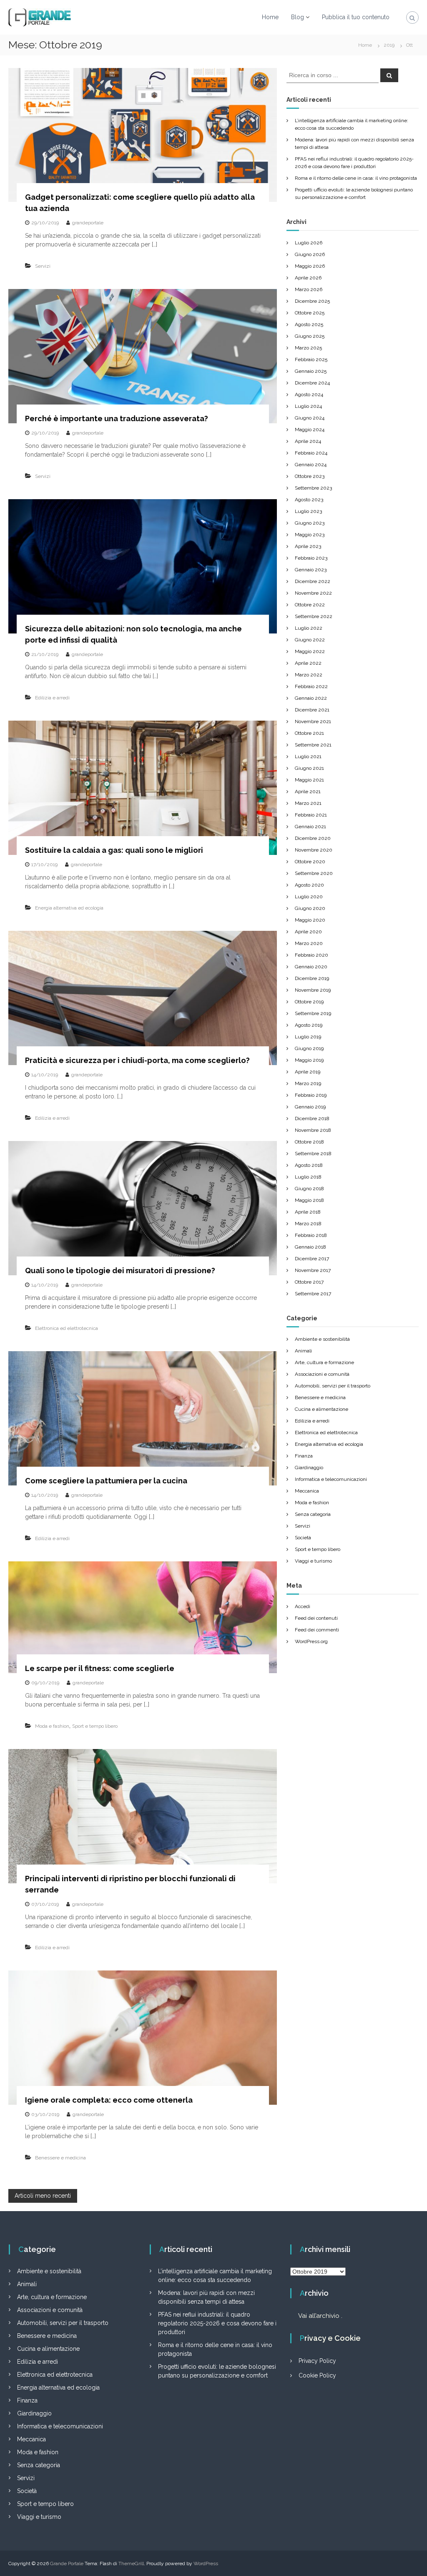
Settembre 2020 (314, 873)
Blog (298, 17)
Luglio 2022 (309, 628)
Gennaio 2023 (311, 570)
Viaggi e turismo (313, 1561)
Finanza (304, 1456)
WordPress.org (311, 1641)
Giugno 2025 (310, 336)
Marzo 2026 (309, 289)
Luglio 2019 (308, 1037)
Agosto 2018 (309, 1165)
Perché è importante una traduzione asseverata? (117, 418)
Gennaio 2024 (311, 465)
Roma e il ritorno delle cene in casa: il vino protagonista (356, 178)
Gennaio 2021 (310, 827)
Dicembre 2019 (312, 978)
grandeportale (88, 223)
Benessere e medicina (60, 2158)
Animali (303, 1351)
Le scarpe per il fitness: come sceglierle (100, 1668)
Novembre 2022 (313, 593)
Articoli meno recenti (43, 2196)
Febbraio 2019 (311, 1095)
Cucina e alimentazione (322, 1409)
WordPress (206, 2563)
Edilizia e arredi (52, 698)
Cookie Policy (317, 2375)
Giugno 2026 (310, 254)
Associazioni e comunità (322, 1374)
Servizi (43, 266)
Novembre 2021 (313, 721)
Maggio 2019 (309, 1060)
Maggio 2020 (310, 920)
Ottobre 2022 (310, 605)
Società (303, 1538)
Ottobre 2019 (309, 1002)
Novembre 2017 (313, 1270)
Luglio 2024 (308, 406)
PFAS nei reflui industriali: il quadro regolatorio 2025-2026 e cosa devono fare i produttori (217, 2323)
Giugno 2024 (310, 418)
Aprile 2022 (308, 663)
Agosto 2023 (309, 500)
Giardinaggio (309, 1468)
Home (270, 17)
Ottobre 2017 (309, 1282)
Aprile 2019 (308, 1072)
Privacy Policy (317, 2361)
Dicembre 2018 (312, 1118)
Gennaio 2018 (310, 1247)
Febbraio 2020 (311, 955)
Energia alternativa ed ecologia (69, 908)
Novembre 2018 (313, 1130)
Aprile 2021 (308, 792)
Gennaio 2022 (311, 698)
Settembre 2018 (313, 1154)
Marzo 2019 (308, 1083)
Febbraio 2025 (311, 359)
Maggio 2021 (309, 780)
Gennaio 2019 (310, 1107)
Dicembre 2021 (312, 710)
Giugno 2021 (309, 768)
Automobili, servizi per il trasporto (333, 1386)
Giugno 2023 (310, 523)
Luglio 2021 (308, 756)
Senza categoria (313, 1514)
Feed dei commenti (317, 1630)
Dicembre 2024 (312, 383)
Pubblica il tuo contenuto (356, 17)
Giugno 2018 (309, 1189)
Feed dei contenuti (316, 1618)
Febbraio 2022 (311, 686)
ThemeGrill (131, 2563)
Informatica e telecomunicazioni (331, 1479)
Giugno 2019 (309, 1048)
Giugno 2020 (310, 908)
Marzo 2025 (308, 348)
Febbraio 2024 (311, 453)
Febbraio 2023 (311, 558)
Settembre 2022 (314, 616)
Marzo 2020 (309, 943)
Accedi (303, 1606)
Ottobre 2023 (310, 476)
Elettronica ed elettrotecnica (67, 1328)
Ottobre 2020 (310, 862)
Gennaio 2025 (311, 371)
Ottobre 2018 (309, 1142)
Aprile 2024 (308, 441)
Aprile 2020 (308, 932)
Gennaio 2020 (311, 967)
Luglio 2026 (309, 243)
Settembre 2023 (313, 488)
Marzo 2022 (309, 675)
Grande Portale (67, 2563)
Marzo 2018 (308, 1224)
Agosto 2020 (309, 885)
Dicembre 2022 (313, 581)
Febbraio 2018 (311, 1235)
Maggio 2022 (310, 651)
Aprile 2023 (308, 546)
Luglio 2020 (309, 897)
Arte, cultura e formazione (324, 1362)
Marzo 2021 (308, 803)
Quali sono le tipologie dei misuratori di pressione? (120, 1270)
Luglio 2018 (308, 1177)
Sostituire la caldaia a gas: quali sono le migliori (114, 850)
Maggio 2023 (310, 535)
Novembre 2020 (314, 850)
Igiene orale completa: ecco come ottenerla (109, 2100)
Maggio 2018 (309, 1200)
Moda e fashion (52, 1726)
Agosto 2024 (309, 395)
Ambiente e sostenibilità (322, 1339)
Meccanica (307, 1491)
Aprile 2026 (308, 278)
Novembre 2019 (313, 990)
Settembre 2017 (313, 1294)
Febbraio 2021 (311, 815)
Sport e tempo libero (95, 1726)
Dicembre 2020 (313, 838)
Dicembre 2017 (312, 1259)
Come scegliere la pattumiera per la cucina (106, 1481)
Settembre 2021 (313, 745)
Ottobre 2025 (310, 313)
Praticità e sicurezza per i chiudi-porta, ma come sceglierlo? (137, 1060)
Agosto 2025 (309, 324)
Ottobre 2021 (309, 733)
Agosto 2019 (309, 1025)
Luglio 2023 (308, 511)
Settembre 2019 (313, 1013)
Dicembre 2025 (312, 301)
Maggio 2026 (310, 266)
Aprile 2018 (308, 1212)
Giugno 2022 (310, 640)
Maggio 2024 (310, 430)
